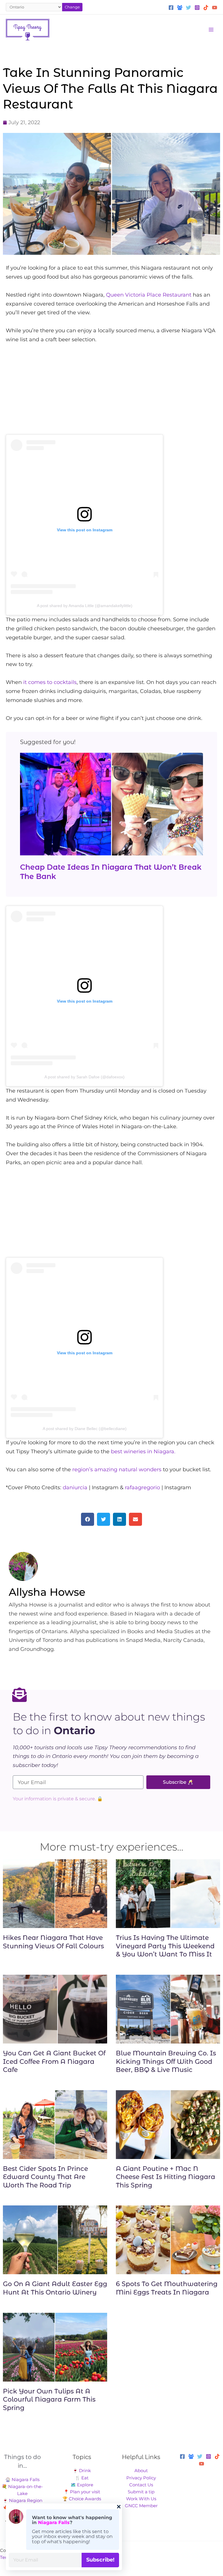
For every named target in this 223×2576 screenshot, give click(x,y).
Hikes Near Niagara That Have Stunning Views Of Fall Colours (53, 1942)
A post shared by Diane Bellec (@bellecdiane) (85, 1429)
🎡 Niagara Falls (22, 2480)
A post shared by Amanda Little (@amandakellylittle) (85, 606)
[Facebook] (171, 8)
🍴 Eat (82, 2478)
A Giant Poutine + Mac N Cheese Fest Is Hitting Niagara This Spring (166, 2177)
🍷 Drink (82, 2471)
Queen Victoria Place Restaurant (149, 295)
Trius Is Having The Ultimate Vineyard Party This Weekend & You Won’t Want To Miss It (165, 1946)
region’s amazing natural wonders (117, 1470)
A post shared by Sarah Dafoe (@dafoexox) (84, 1077)
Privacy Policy (141, 2478)
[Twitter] (188, 8)
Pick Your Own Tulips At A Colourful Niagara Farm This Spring (49, 2400)
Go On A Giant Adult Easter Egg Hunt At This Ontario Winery (55, 2288)
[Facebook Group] (180, 8)
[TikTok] (206, 8)
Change (72, 7)
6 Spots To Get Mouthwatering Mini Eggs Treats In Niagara (167, 2288)
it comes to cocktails (50, 682)
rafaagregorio (142, 1488)
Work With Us (141, 2499)
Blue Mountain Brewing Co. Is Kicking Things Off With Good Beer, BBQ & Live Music (166, 2061)
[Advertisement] (111, 394)
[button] (88, 1519)
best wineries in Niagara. (143, 1452)
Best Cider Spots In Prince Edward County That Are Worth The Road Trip (45, 2177)
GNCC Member (141, 2506)
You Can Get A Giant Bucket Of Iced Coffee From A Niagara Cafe (54, 2061)
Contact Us (141, 2485)
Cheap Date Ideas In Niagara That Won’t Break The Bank (111, 872)
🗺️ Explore (82, 2485)
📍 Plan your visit (82, 2492)
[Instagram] (197, 8)
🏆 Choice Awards (82, 2499)
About (141, 2471)
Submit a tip (141, 2492)
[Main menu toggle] (211, 30)
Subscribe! (100, 2560)
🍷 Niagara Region (23, 2501)
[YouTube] (215, 8)
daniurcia (75, 1488)
